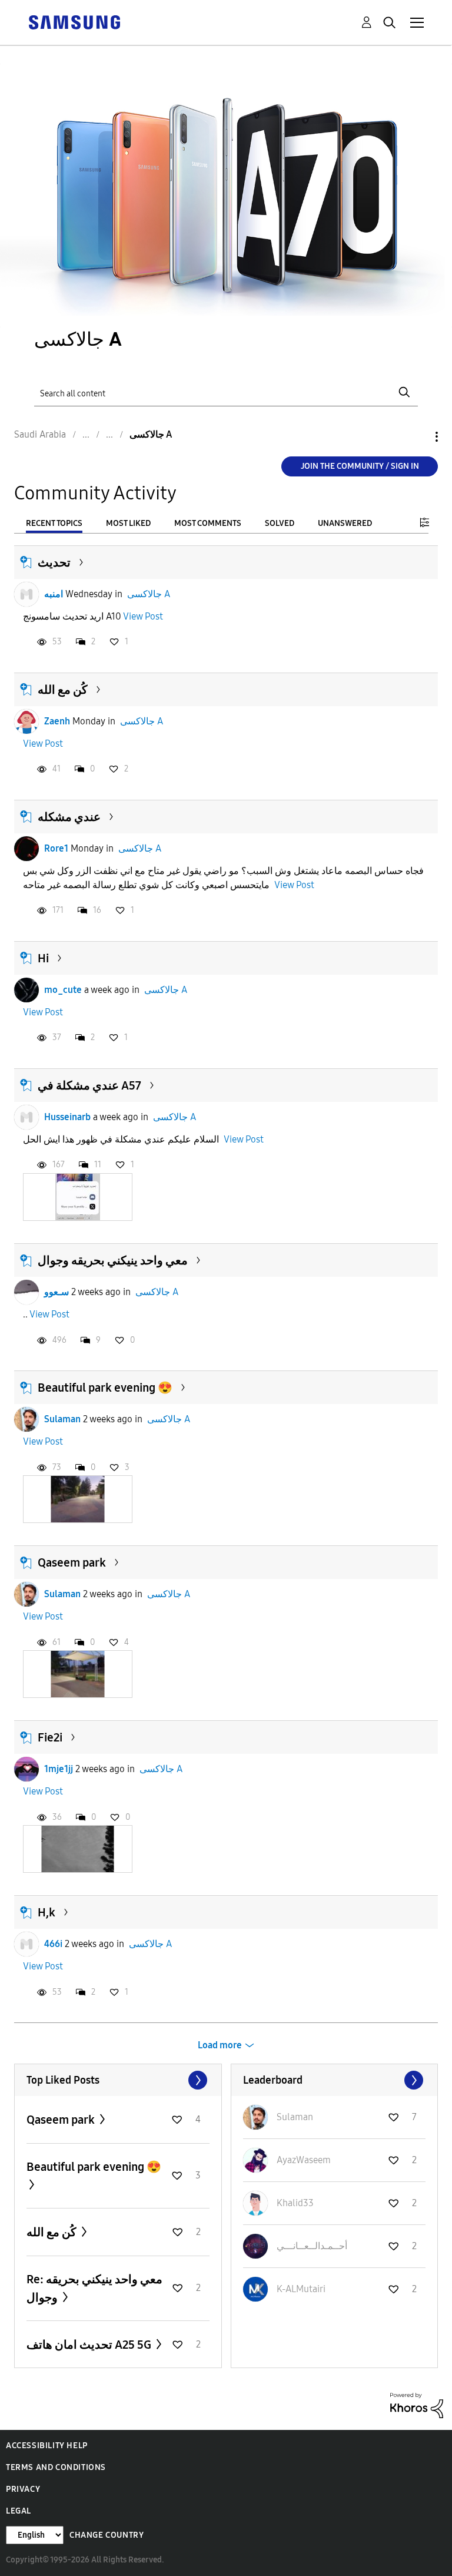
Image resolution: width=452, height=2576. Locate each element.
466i (53, 1944)
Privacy (23, 2489)
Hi (43, 958)
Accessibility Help (47, 2446)
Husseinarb (67, 1117)
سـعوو (56, 1292)
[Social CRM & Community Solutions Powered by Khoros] (417, 2405)
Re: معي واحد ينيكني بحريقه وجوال (94, 2288)
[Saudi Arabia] (74, 21)
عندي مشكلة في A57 (89, 1085)
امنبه (54, 594)
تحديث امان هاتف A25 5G (90, 2345)
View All (118, 2080)
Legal (19, 2511)
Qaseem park (72, 1562)
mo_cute (63, 990)
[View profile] (26, 594)
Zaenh (57, 721)
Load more (220, 2045)
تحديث (54, 562)
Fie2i (50, 1737)
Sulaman (62, 1419)
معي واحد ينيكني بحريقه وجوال (113, 1260)
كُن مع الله (63, 690)
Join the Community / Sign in (360, 466)
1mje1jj (59, 1769)
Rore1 (56, 848)
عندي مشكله (69, 817)
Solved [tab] (280, 523)
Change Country (107, 2535)
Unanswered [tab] (345, 523)
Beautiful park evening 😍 (105, 1388)
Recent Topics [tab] (54, 523)
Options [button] (417, 437)
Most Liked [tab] (128, 523)
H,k (46, 1912)
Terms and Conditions (56, 2467)
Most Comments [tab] (208, 523)
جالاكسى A (149, 594)
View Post (143, 616)
